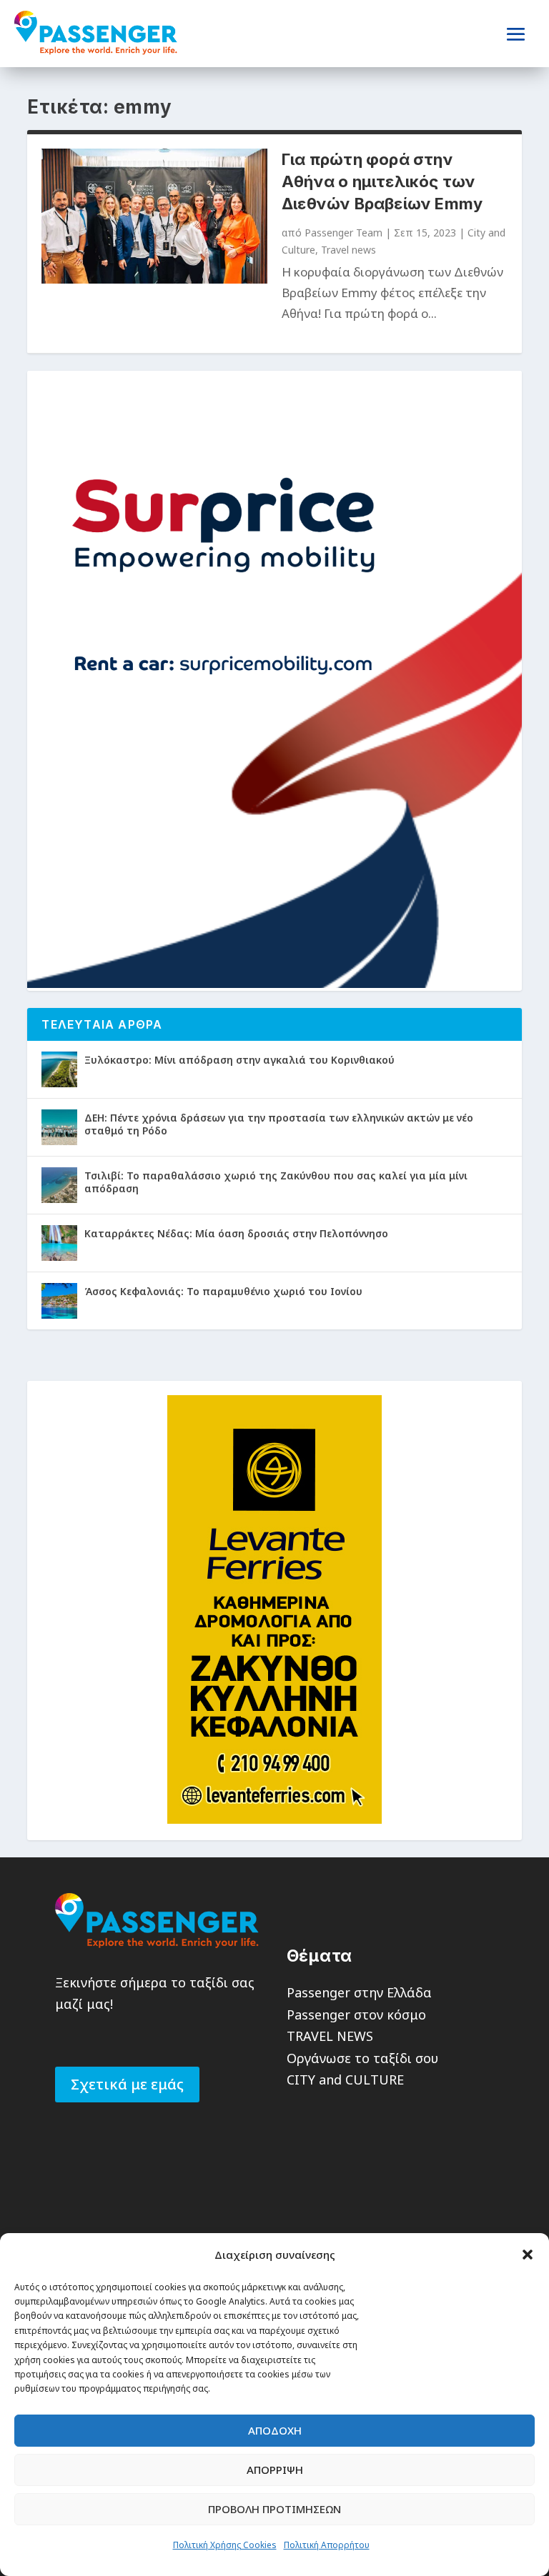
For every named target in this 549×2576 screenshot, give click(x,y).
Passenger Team (343, 233)
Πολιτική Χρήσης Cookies (225, 2545)
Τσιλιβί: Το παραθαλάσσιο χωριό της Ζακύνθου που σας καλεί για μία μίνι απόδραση (276, 1182)
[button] (528, 2255)
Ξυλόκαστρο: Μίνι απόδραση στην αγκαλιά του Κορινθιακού (239, 1060)
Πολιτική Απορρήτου (327, 2545)
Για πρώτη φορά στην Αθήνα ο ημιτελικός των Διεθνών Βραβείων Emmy (382, 181)
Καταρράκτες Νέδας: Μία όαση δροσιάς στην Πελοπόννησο (236, 1233)
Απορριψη (275, 2470)
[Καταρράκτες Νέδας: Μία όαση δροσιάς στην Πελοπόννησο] (59, 1243)
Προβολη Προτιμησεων (274, 2509)
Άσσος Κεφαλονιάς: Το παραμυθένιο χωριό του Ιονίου (223, 1291)
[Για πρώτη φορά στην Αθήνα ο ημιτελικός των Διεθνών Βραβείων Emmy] (154, 216)
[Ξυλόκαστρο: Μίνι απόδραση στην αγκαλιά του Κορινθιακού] (59, 1069)
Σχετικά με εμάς (127, 2084)
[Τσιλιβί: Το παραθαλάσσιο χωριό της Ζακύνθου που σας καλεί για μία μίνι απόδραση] (59, 1185)
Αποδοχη (275, 2430)
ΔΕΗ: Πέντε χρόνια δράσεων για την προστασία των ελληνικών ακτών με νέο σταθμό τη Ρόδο (279, 1124)
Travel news (348, 250)
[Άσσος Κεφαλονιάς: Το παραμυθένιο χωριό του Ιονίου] (59, 1301)
